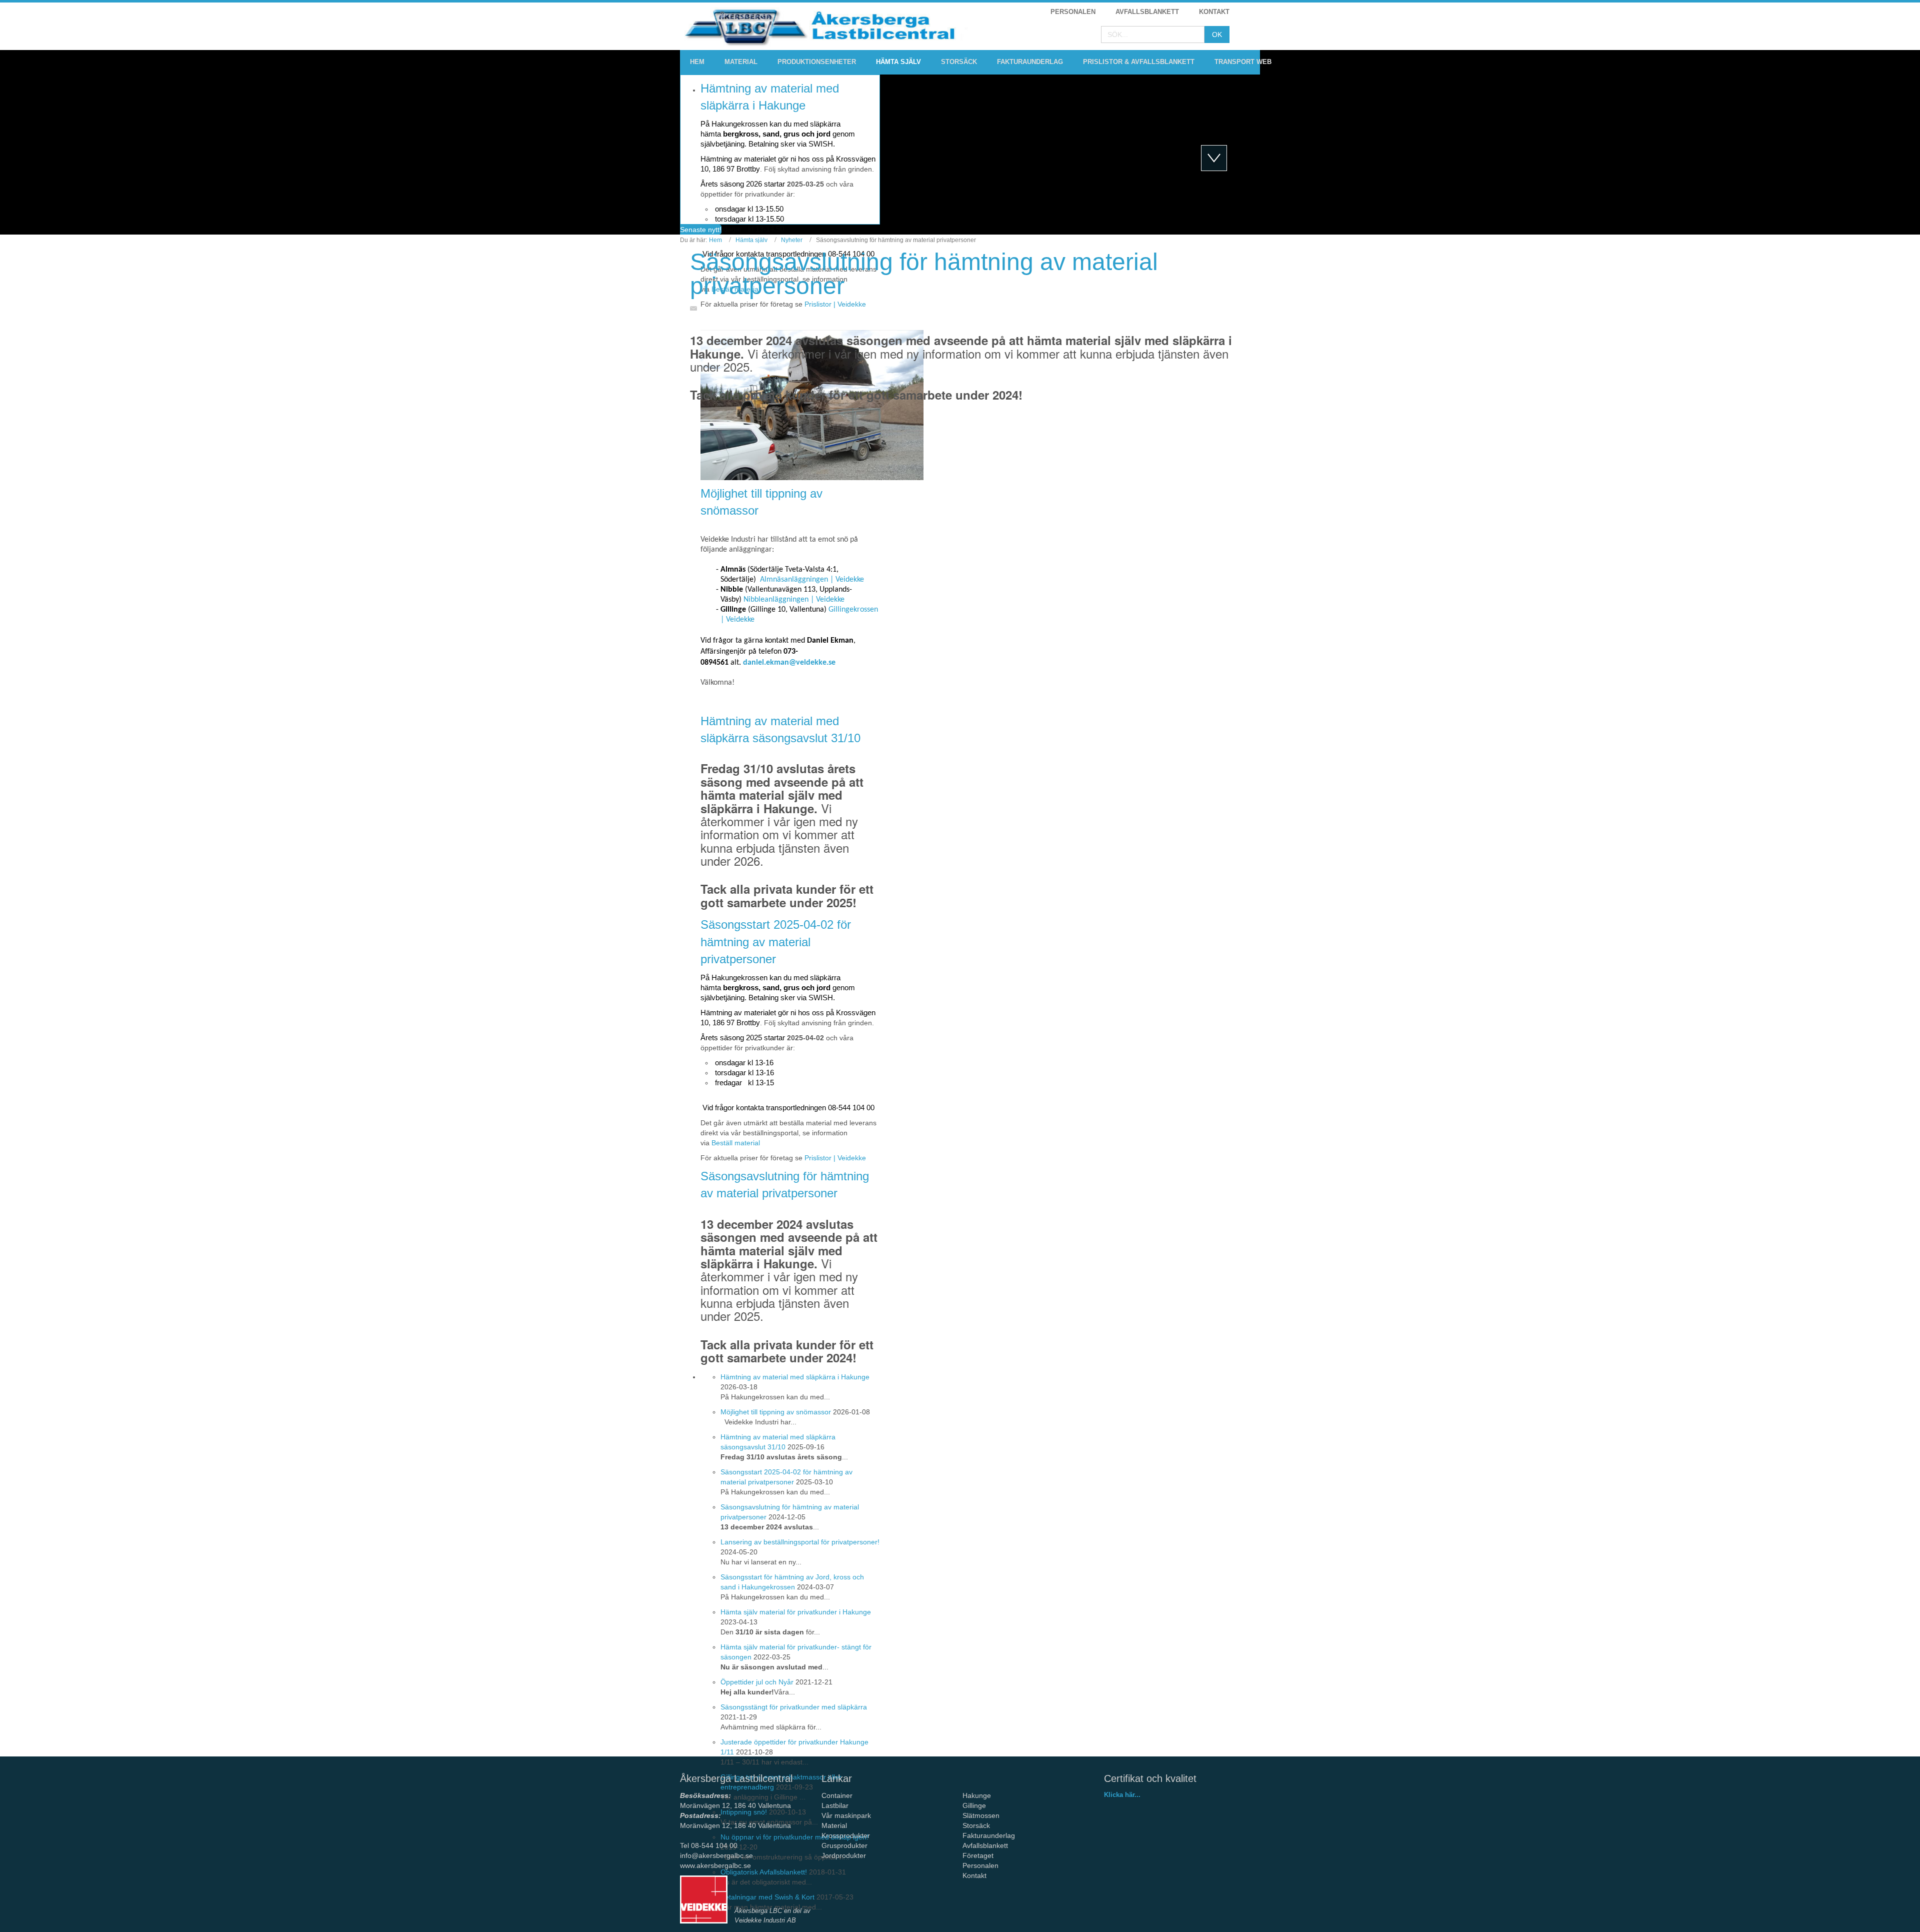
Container (837, 1795)
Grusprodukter (844, 1845)
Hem (715, 240)
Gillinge (974, 1805)
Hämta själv (751, 240)
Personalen (980, 1865)
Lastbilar (835, 1805)
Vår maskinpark (846, 1815)
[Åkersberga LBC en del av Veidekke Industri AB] (704, 1899)
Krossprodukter (846, 1835)
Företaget (978, 1855)
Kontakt (974, 1875)
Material (834, 1825)
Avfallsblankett (986, 1845)
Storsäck (976, 1825)
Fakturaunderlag (989, 1835)
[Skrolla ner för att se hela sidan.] (1214, 158)
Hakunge (977, 1795)
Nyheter (792, 240)
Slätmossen (981, 1815)
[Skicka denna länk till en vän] (696, 308)
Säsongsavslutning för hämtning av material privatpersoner (924, 274)
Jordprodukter (844, 1855)
